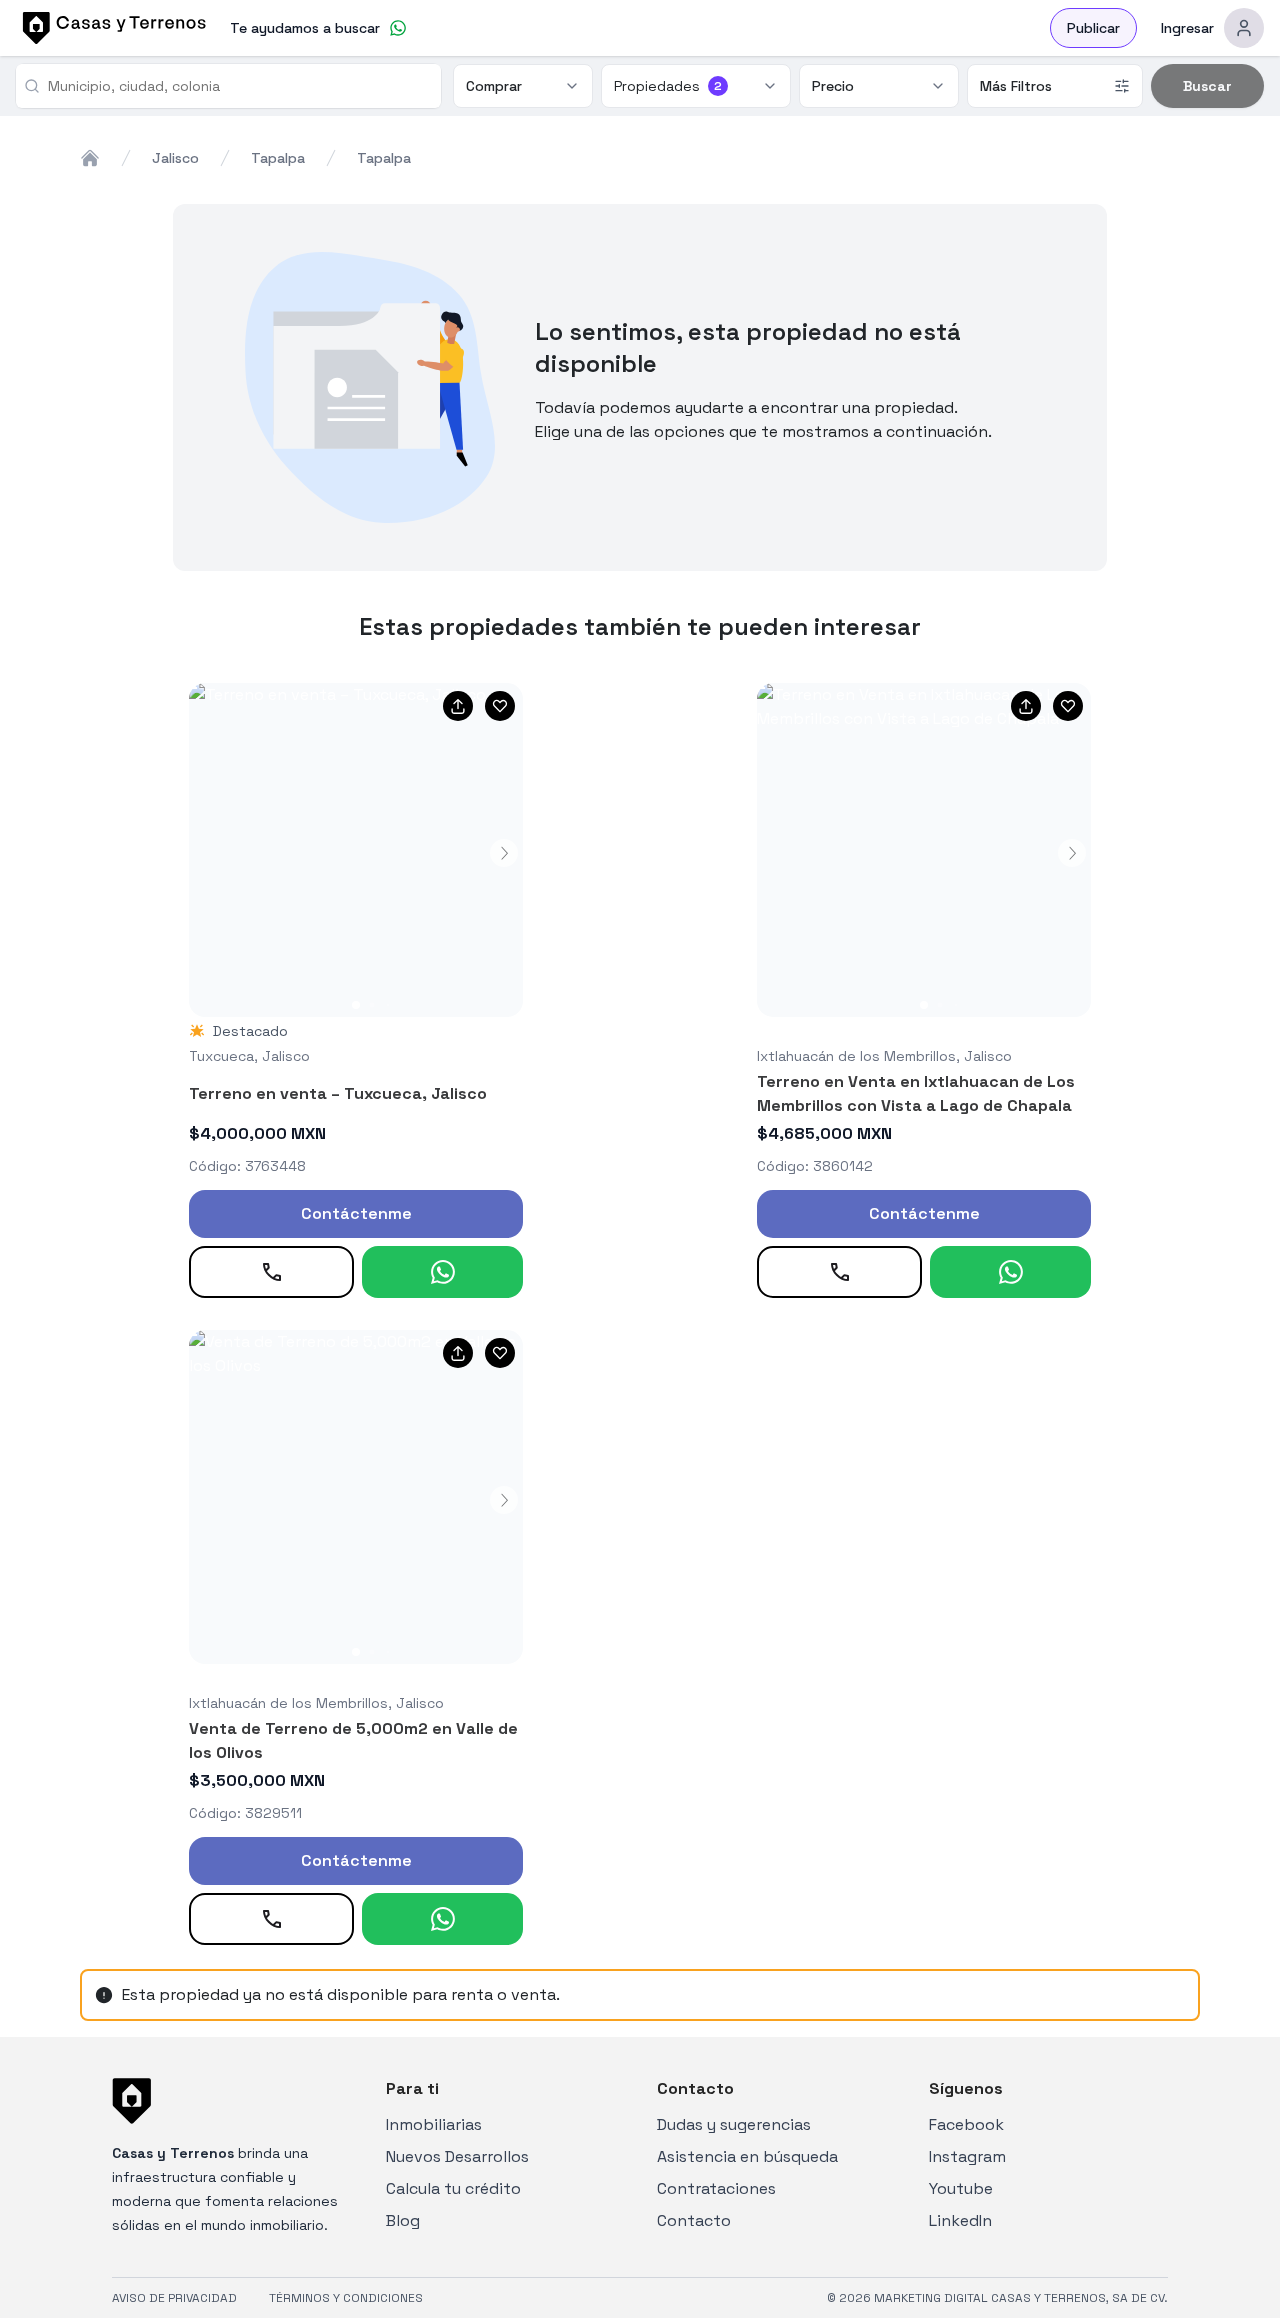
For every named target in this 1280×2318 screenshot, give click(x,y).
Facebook (966, 2124)
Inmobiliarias (434, 2124)
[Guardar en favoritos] (500, 706)
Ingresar (1187, 28)
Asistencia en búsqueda (747, 2156)
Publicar (1093, 28)
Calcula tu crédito (453, 2188)
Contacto (694, 2220)
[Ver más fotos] (356, 850)
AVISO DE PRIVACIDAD (174, 2298)
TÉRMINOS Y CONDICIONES (346, 2298)
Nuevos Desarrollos (457, 2156)
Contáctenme (356, 1213)
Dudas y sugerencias (734, 2124)
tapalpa (278, 158)
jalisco (175, 158)
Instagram (967, 2156)
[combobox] (236, 86)
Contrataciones (716, 2188)
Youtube (961, 2188)
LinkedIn (960, 2220)
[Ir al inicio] (111, 28)
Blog (403, 2220)
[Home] (90, 158)
